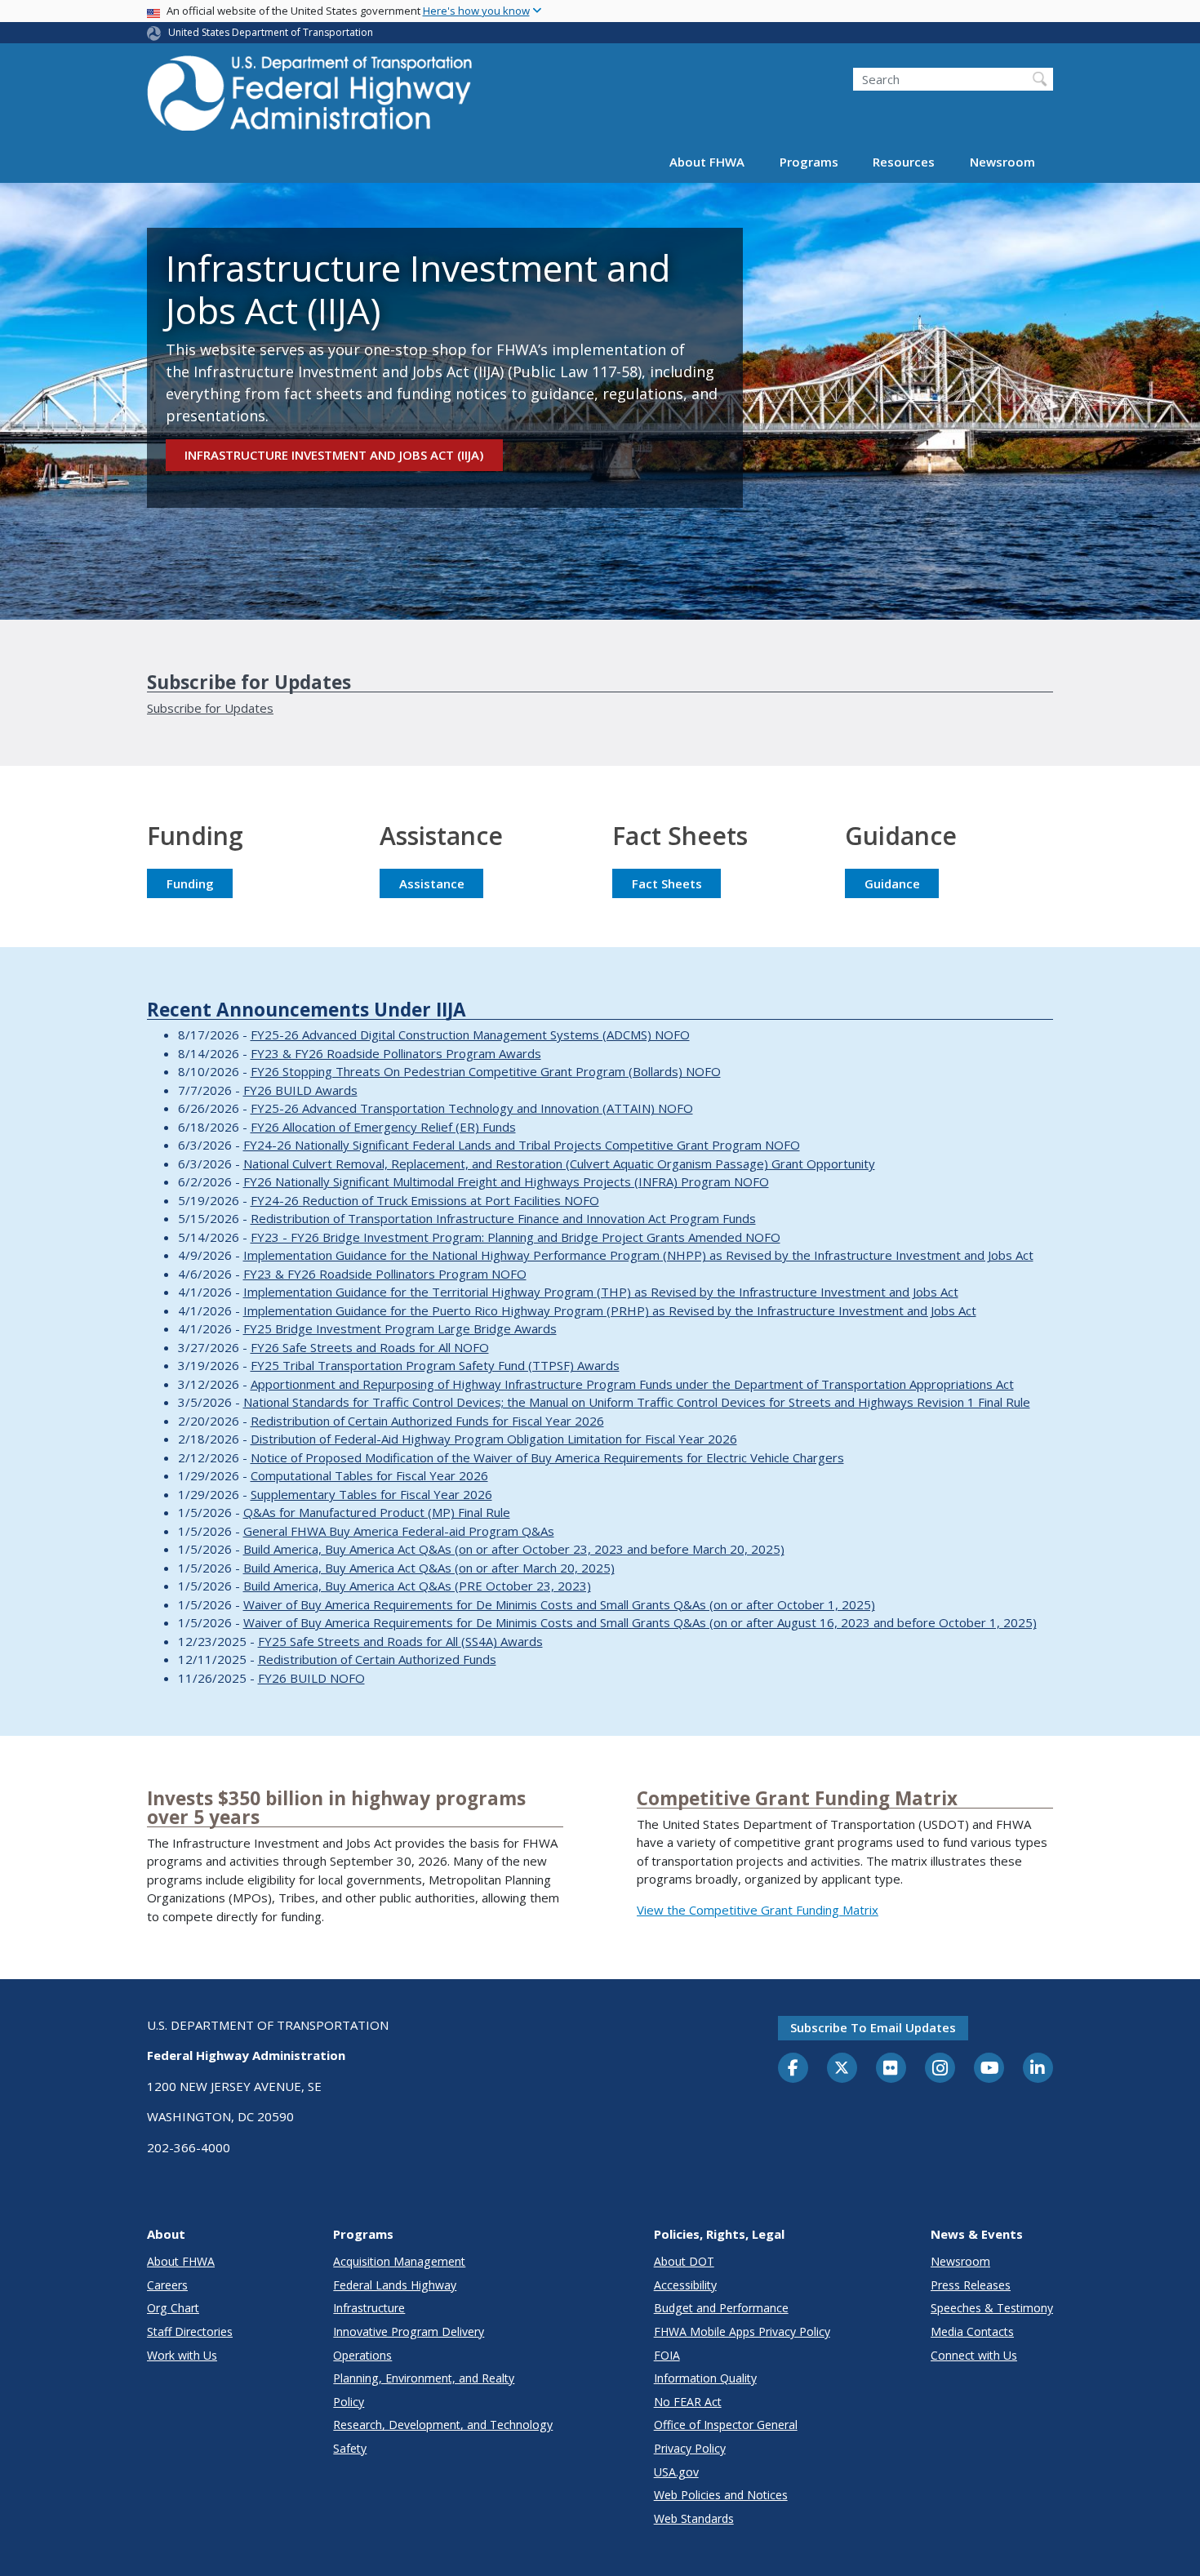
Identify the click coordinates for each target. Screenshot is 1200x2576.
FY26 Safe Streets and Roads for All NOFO (370, 1347)
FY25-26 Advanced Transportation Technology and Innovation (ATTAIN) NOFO (472, 1108)
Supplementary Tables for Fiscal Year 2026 (371, 1494)
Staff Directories (190, 2331)
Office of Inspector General (726, 2425)
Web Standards (694, 2518)
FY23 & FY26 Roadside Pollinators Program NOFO (385, 1274)
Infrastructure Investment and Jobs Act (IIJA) (334, 455)
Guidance (892, 883)
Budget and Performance (721, 2308)
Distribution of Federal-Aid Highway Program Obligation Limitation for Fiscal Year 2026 (494, 1439)
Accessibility (685, 2285)
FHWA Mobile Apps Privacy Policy (742, 2331)
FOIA (667, 2355)
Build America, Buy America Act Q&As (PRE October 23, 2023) (417, 1586)
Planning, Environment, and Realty (424, 2378)
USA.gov (676, 2472)
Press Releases (971, 2285)
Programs (809, 162)
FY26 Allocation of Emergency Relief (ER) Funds (383, 1127)
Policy (349, 2402)
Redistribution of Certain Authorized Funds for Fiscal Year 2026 (427, 1421)
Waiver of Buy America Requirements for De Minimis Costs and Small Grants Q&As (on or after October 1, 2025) (559, 1604)
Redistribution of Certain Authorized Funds (377, 1659)
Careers (167, 2285)
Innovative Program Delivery (409, 2331)
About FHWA (707, 162)
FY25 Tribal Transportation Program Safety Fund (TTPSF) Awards (435, 1365)
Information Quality (705, 2378)
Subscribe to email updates (873, 2027)
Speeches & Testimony (992, 2308)
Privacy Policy (690, 2448)
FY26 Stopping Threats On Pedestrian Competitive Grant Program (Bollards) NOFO (486, 1071)
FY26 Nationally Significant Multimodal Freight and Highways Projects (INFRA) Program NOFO (506, 1181)
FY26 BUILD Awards (300, 1090)
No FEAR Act (688, 2402)
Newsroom (1002, 162)
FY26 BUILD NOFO (311, 1678)
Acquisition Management (399, 2261)
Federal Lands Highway (395, 2285)
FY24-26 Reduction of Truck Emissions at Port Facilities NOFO (425, 1200)
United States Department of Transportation (271, 32)
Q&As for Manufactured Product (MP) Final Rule (377, 1512)
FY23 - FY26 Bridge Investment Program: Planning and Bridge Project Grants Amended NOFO (516, 1237)
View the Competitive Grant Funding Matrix (758, 1910)
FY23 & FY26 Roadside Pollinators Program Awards (396, 1053)
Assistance (432, 883)
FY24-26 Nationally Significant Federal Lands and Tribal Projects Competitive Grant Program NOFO (522, 1145)
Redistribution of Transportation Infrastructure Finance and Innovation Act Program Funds (503, 1218)
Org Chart (173, 2308)
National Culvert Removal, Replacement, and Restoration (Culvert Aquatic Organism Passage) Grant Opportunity (559, 1163)
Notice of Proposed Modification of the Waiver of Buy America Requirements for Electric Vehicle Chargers (547, 1457)
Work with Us (182, 2355)
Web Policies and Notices (721, 2495)
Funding (190, 883)
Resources (904, 162)
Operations (362, 2355)
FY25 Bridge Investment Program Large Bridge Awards (400, 1328)
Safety (350, 2448)
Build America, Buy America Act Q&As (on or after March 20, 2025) (429, 1568)
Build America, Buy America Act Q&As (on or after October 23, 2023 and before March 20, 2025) (514, 1549)
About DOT (684, 2261)
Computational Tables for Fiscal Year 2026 (369, 1475)
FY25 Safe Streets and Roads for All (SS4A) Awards (400, 1641)
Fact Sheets (667, 883)
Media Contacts (972, 2331)
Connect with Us (974, 2355)
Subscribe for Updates (210, 708)
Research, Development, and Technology (443, 2425)
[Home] (310, 98)
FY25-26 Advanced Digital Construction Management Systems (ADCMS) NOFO (470, 1034)
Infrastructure (369, 2308)
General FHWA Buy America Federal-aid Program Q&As (399, 1531)
